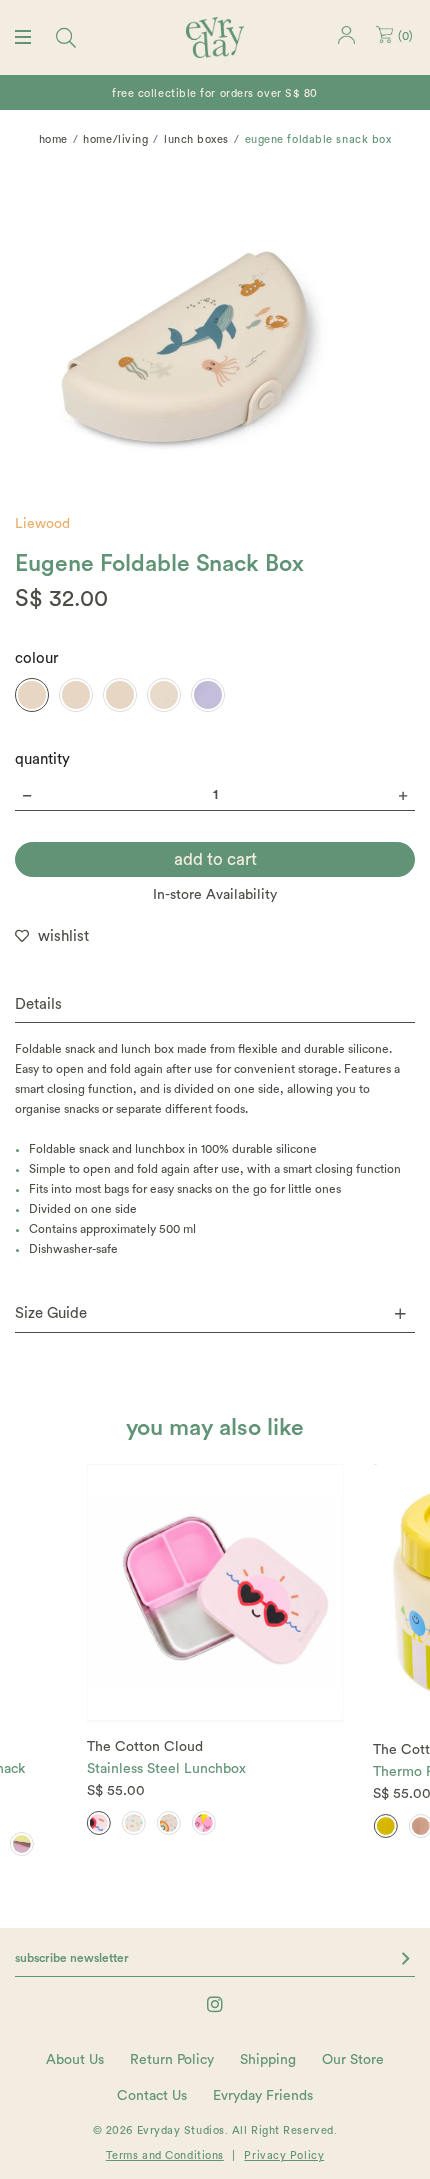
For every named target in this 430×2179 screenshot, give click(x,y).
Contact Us (152, 2096)
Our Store (353, 2060)
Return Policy (172, 2060)
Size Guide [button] (51, 1313)
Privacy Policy (284, 2155)
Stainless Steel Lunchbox (166, 1769)
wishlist (63, 936)
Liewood (42, 524)
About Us (75, 2060)
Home (53, 139)
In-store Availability (215, 895)
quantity (42, 759)
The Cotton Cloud (145, 1747)
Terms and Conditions (165, 2155)
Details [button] (38, 1004)
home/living (115, 139)
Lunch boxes (196, 139)
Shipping (268, 2060)
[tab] (215, 1005)
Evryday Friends (263, 2096)
